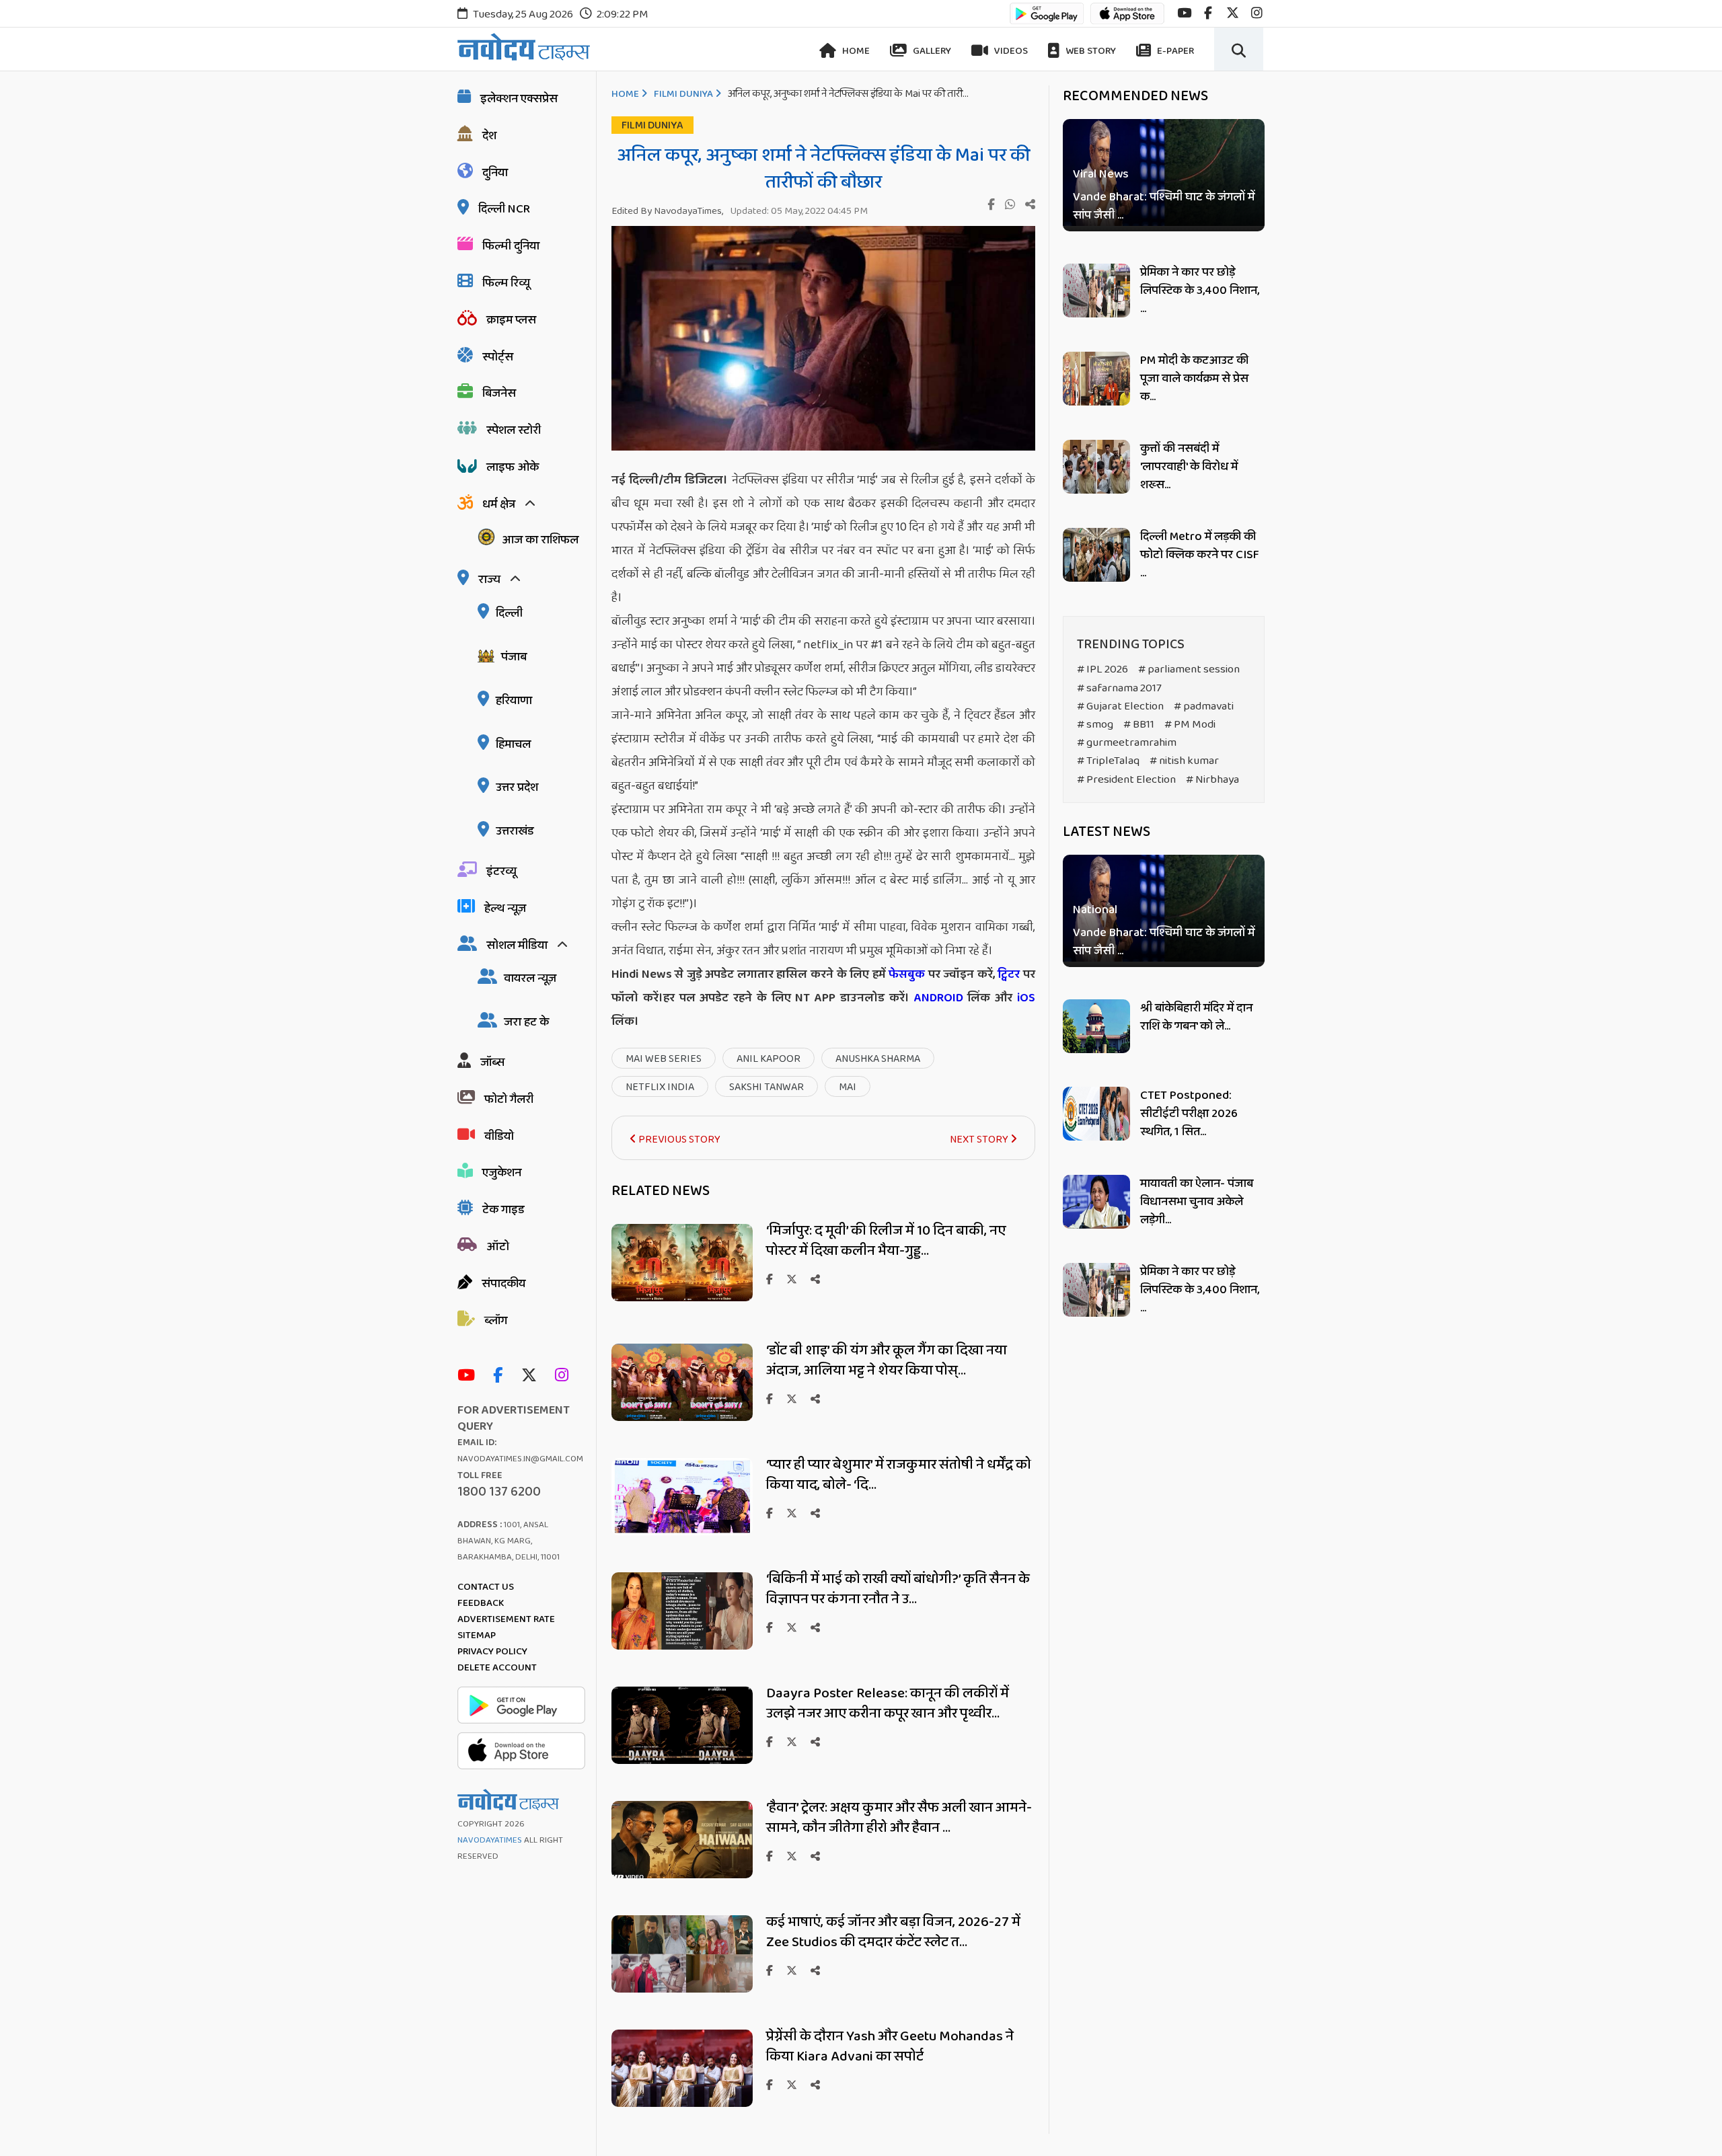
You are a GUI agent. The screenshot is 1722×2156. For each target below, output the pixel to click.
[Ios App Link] (1127, 20)
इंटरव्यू (501, 872)
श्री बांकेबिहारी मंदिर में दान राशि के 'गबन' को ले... (1196, 1017)
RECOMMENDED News (1135, 96)
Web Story (1090, 51)
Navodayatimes (490, 1840)
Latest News (1107, 832)
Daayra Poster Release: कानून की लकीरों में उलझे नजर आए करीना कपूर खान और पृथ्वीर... (888, 1703)
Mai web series (664, 1059)
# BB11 (1139, 725)
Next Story (980, 1140)
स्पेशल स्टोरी (514, 430)
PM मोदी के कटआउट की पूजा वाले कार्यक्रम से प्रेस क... (1194, 379)
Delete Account (497, 1668)
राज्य (489, 580)
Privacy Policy (492, 1652)
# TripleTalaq (1108, 761)
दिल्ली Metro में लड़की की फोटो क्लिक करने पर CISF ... (1200, 555)
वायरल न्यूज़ (530, 978)
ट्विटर (1009, 974)
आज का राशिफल (540, 540)
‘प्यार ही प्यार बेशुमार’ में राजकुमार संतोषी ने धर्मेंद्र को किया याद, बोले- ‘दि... (899, 1475)
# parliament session (1189, 669)
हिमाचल (513, 744)
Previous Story (678, 1140)
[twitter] (1233, 13)
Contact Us (486, 1587)
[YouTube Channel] (470, 1376)
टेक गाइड (503, 1210)
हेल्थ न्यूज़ (505, 909)
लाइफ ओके (513, 467)
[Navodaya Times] (524, 47)
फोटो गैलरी (509, 1100)
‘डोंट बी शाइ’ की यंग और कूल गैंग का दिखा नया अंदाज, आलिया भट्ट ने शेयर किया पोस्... (887, 1360)
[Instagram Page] (565, 1376)
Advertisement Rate (506, 1619)
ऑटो (498, 1247)
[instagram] (1257, 13)
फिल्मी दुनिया (511, 246)
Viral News (1101, 175)
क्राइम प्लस (511, 320)
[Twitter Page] (532, 1376)
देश (489, 136)
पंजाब (514, 657)
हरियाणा (514, 701)
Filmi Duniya (683, 94)
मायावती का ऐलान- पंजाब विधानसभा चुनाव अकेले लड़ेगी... (1197, 1202)
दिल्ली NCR (504, 209)
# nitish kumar (1184, 761)
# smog (1095, 725)
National (1095, 911)
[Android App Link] (1047, 20)
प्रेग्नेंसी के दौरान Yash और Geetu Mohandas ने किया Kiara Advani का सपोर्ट (890, 2046)
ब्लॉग (496, 1321)
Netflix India (660, 1087)
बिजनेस (499, 393)
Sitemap (477, 1635)
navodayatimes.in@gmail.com (520, 1459)
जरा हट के (526, 1022)
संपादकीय (503, 1284)
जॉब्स (492, 1063)
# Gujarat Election (1120, 706)
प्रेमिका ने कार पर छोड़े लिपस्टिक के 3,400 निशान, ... (1200, 291)
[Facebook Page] (501, 1376)
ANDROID (936, 998)
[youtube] (1184, 13)
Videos (1010, 51)
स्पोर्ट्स (498, 357)
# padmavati (1204, 706)
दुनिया (495, 173)
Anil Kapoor (769, 1059)
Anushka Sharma (878, 1059)
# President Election (1126, 780)
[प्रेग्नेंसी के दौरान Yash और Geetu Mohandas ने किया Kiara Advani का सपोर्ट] (682, 2103)
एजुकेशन (502, 1173)
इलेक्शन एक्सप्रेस (519, 99)
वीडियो (499, 1137)
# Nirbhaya (1212, 780)
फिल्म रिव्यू (506, 283)
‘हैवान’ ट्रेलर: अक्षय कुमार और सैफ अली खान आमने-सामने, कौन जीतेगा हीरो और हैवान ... (899, 1818)
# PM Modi (1190, 725)
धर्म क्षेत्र (499, 504)
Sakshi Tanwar (766, 1087)
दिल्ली (509, 613)
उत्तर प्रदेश (517, 787)
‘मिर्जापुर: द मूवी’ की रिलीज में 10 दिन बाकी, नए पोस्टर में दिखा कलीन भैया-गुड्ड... (886, 1241)
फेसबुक (907, 974)
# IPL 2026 (1102, 669)
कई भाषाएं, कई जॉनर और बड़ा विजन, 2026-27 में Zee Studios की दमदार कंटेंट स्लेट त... (893, 1932)
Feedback (481, 1603)
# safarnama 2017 (1119, 688)
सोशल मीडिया (517, 946)
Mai (848, 1087)
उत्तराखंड (515, 831)
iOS (1024, 998)
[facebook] (1208, 13)
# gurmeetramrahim (1127, 743)
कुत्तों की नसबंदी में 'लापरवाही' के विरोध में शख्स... (1189, 467)
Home (855, 51)
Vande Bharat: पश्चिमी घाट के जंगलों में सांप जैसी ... (1164, 206)
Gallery (931, 51)
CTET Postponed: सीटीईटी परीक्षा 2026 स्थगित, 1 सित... (1189, 1114)
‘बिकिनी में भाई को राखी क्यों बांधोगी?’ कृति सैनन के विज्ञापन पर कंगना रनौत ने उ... (898, 1589)
